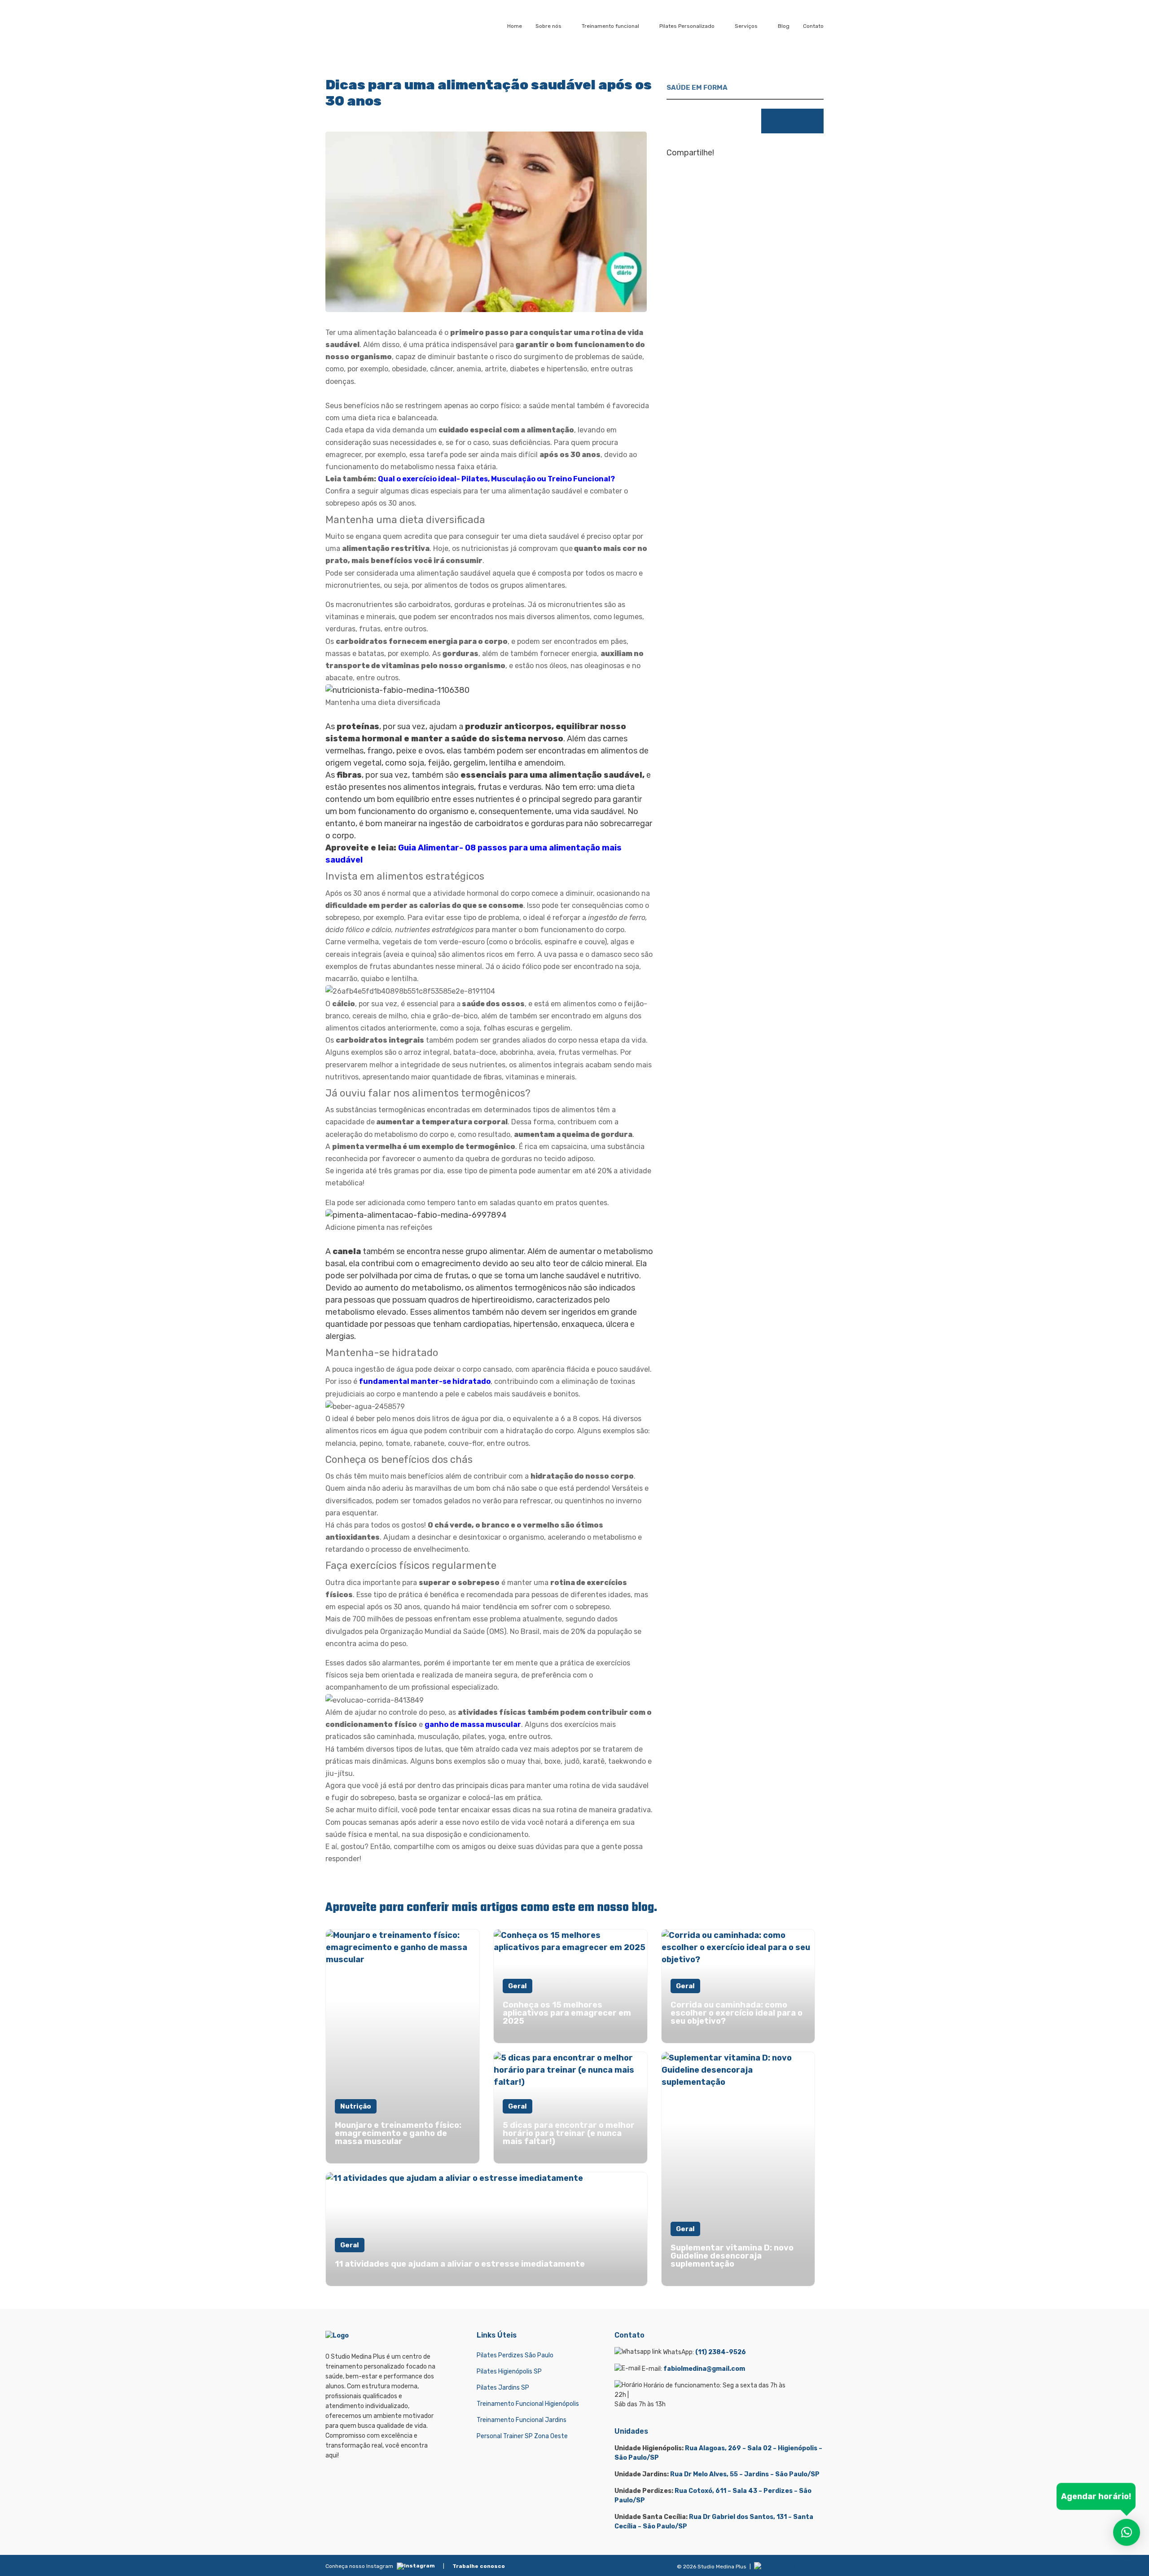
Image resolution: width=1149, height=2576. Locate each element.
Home (515, 26)
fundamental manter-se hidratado (425, 1381)
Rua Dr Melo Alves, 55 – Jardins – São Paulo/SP (745, 2474)
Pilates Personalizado (687, 26)
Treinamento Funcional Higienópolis (528, 2404)
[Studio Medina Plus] (362, 26)
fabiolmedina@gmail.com (704, 2369)
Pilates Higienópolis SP (509, 2371)
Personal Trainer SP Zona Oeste (522, 2436)
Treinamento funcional (610, 26)
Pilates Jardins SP (503, 2388)
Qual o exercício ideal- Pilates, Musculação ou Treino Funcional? (496, 479)
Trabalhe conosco (479, 2566)
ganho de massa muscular (473, 1724)
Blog (784, 26)
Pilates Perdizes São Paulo (515, 2355)
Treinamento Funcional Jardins (522, 2420)
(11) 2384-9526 (721, 2352)
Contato (813, 26)
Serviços (746, 26)
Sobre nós (548, 26)
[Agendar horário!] (1127, 2534)
